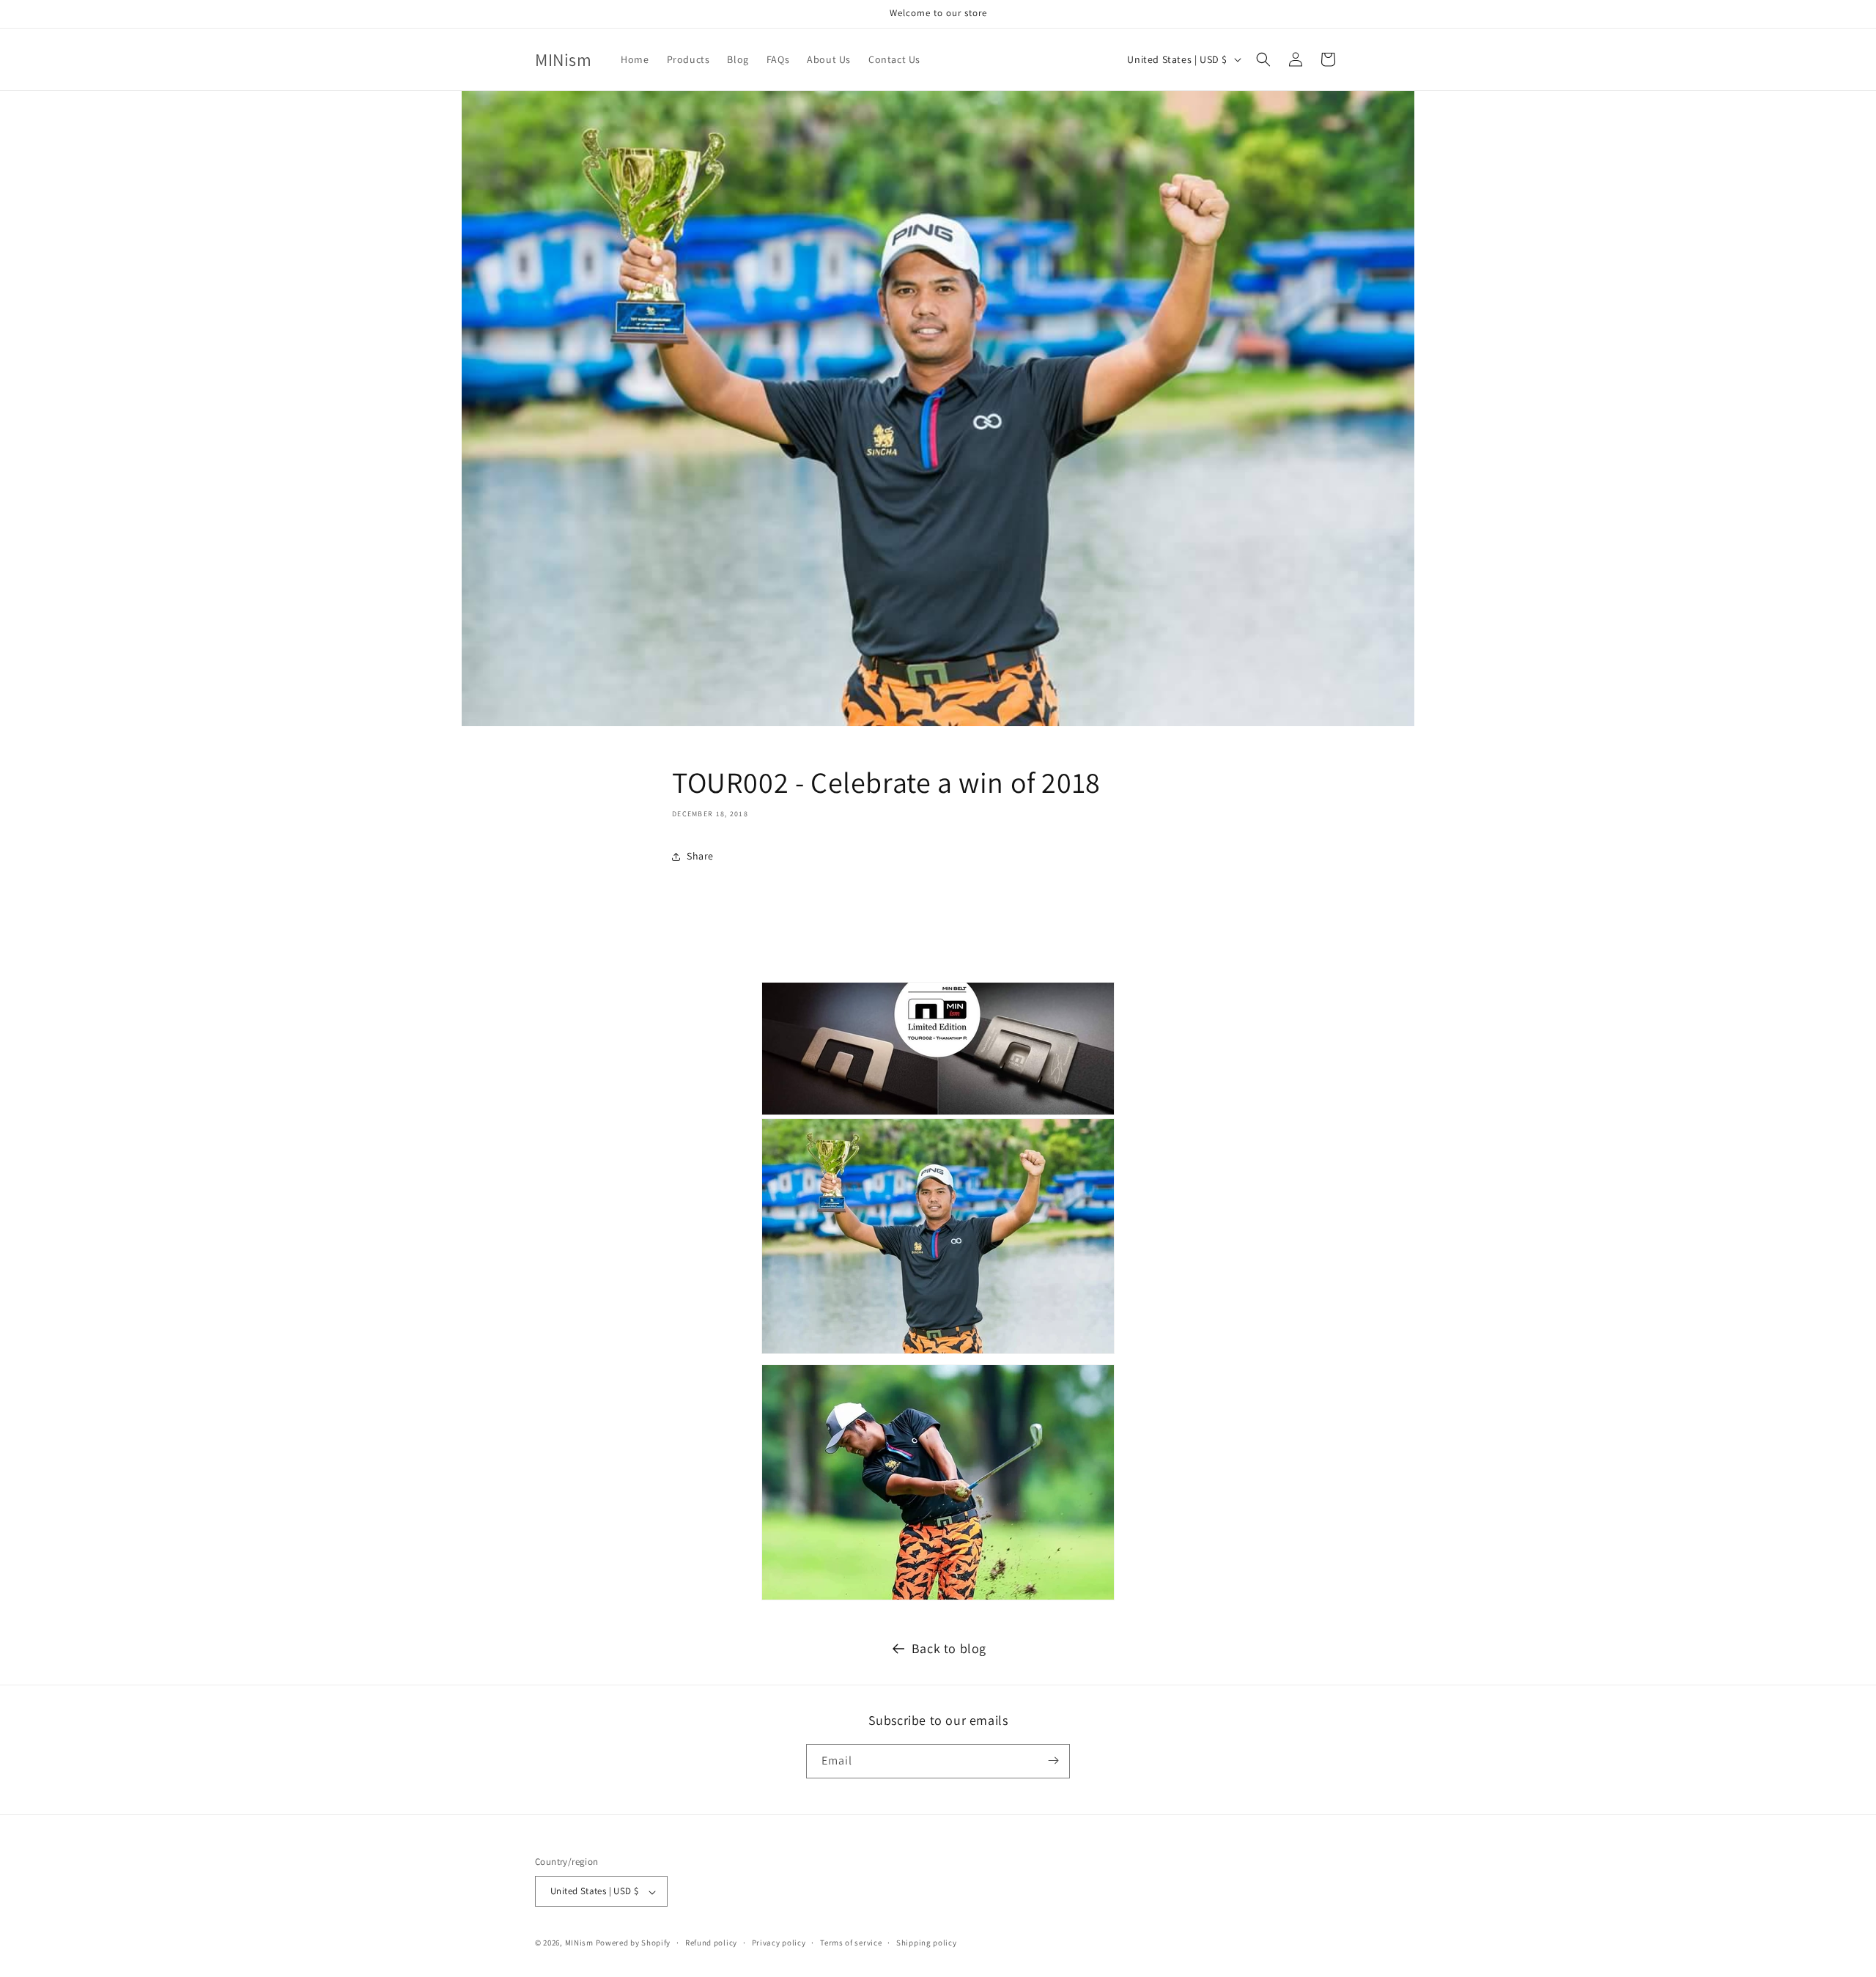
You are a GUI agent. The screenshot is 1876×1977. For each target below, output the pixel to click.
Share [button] (700, 856)
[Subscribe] (1053, 1760)
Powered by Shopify (634, 1943)
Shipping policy (927, 1943)
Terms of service (851, 1943)
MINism (579, 1943)
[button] (1263, 59)
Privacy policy (779, 1943)
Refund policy (711, 1943)
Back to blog (949, 1648)
